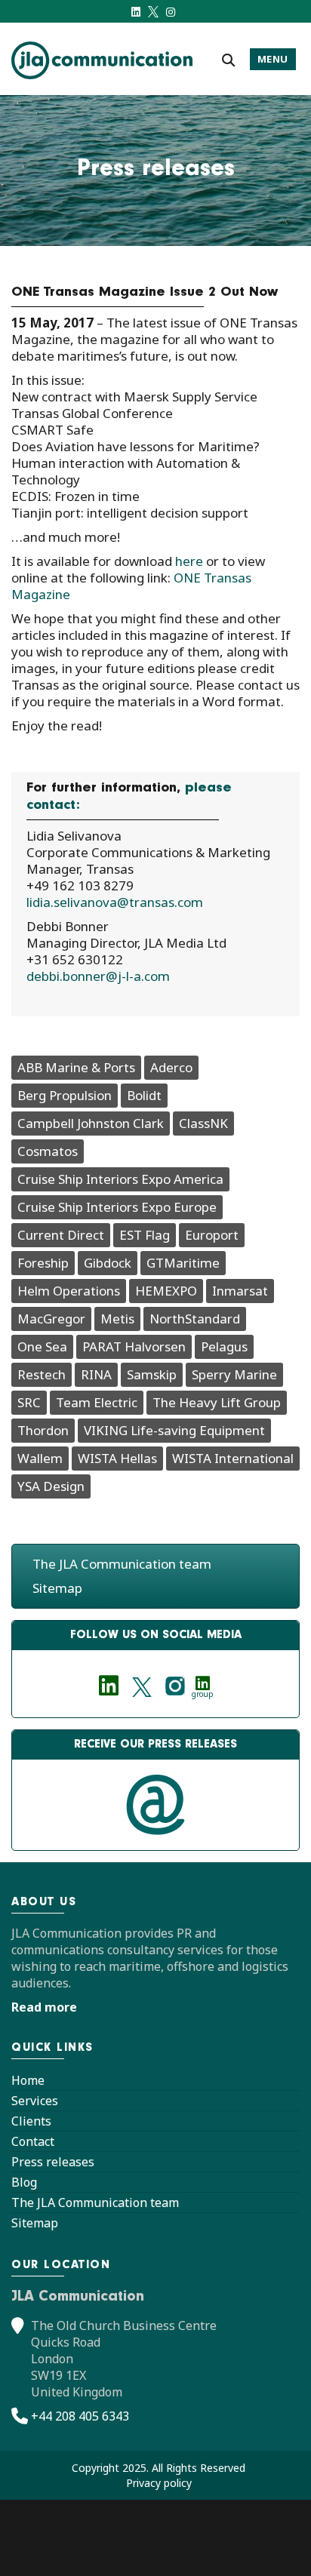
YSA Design (51, 1486)
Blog (24, 2182)
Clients (31, 2121)
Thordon (43, 1430)
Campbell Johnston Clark (91, 1123)
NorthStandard (195, 1319)
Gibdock (108, 1263)
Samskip (152, 1374)
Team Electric (97, 1402)
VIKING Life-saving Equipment (174, 1430)
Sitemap (57, 1588)
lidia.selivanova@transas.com (115, 902)
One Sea (42, 1346)
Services (35, 2101)
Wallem (40, 1458)
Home (28, 2080)
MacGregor (51, 1319)
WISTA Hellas (117, 1458)
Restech (42, 1374)
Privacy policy (159, 2483)
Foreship (43, 1263)
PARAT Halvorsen (134, 1346)
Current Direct (61, 1235)
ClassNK (203, 1123)
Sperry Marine (234, 1374)
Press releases (53, 2162)
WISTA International (233, 1458)
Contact (33, 2141)
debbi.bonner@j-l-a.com (98, 976)
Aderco (171, 1067)
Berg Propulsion (65, 1095)
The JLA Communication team (122, 1564)
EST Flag (145, 1235)
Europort (212, 1235)
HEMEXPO (166, 1291)
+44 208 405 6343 (80, 2416)
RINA (96, 1374)
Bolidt (144, 1095)
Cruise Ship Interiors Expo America (120, 1179)
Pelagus (224, 1346)
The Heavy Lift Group (217, 1402)
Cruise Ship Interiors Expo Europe (117, 1207)
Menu (273, 59)
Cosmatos (48, 1151)
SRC (29, 1402)
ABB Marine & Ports (76, 1067)
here (189, 561)
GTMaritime (183, 1263)
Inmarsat (240, 1291)
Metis (117, 1319)
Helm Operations (69, 1291)
